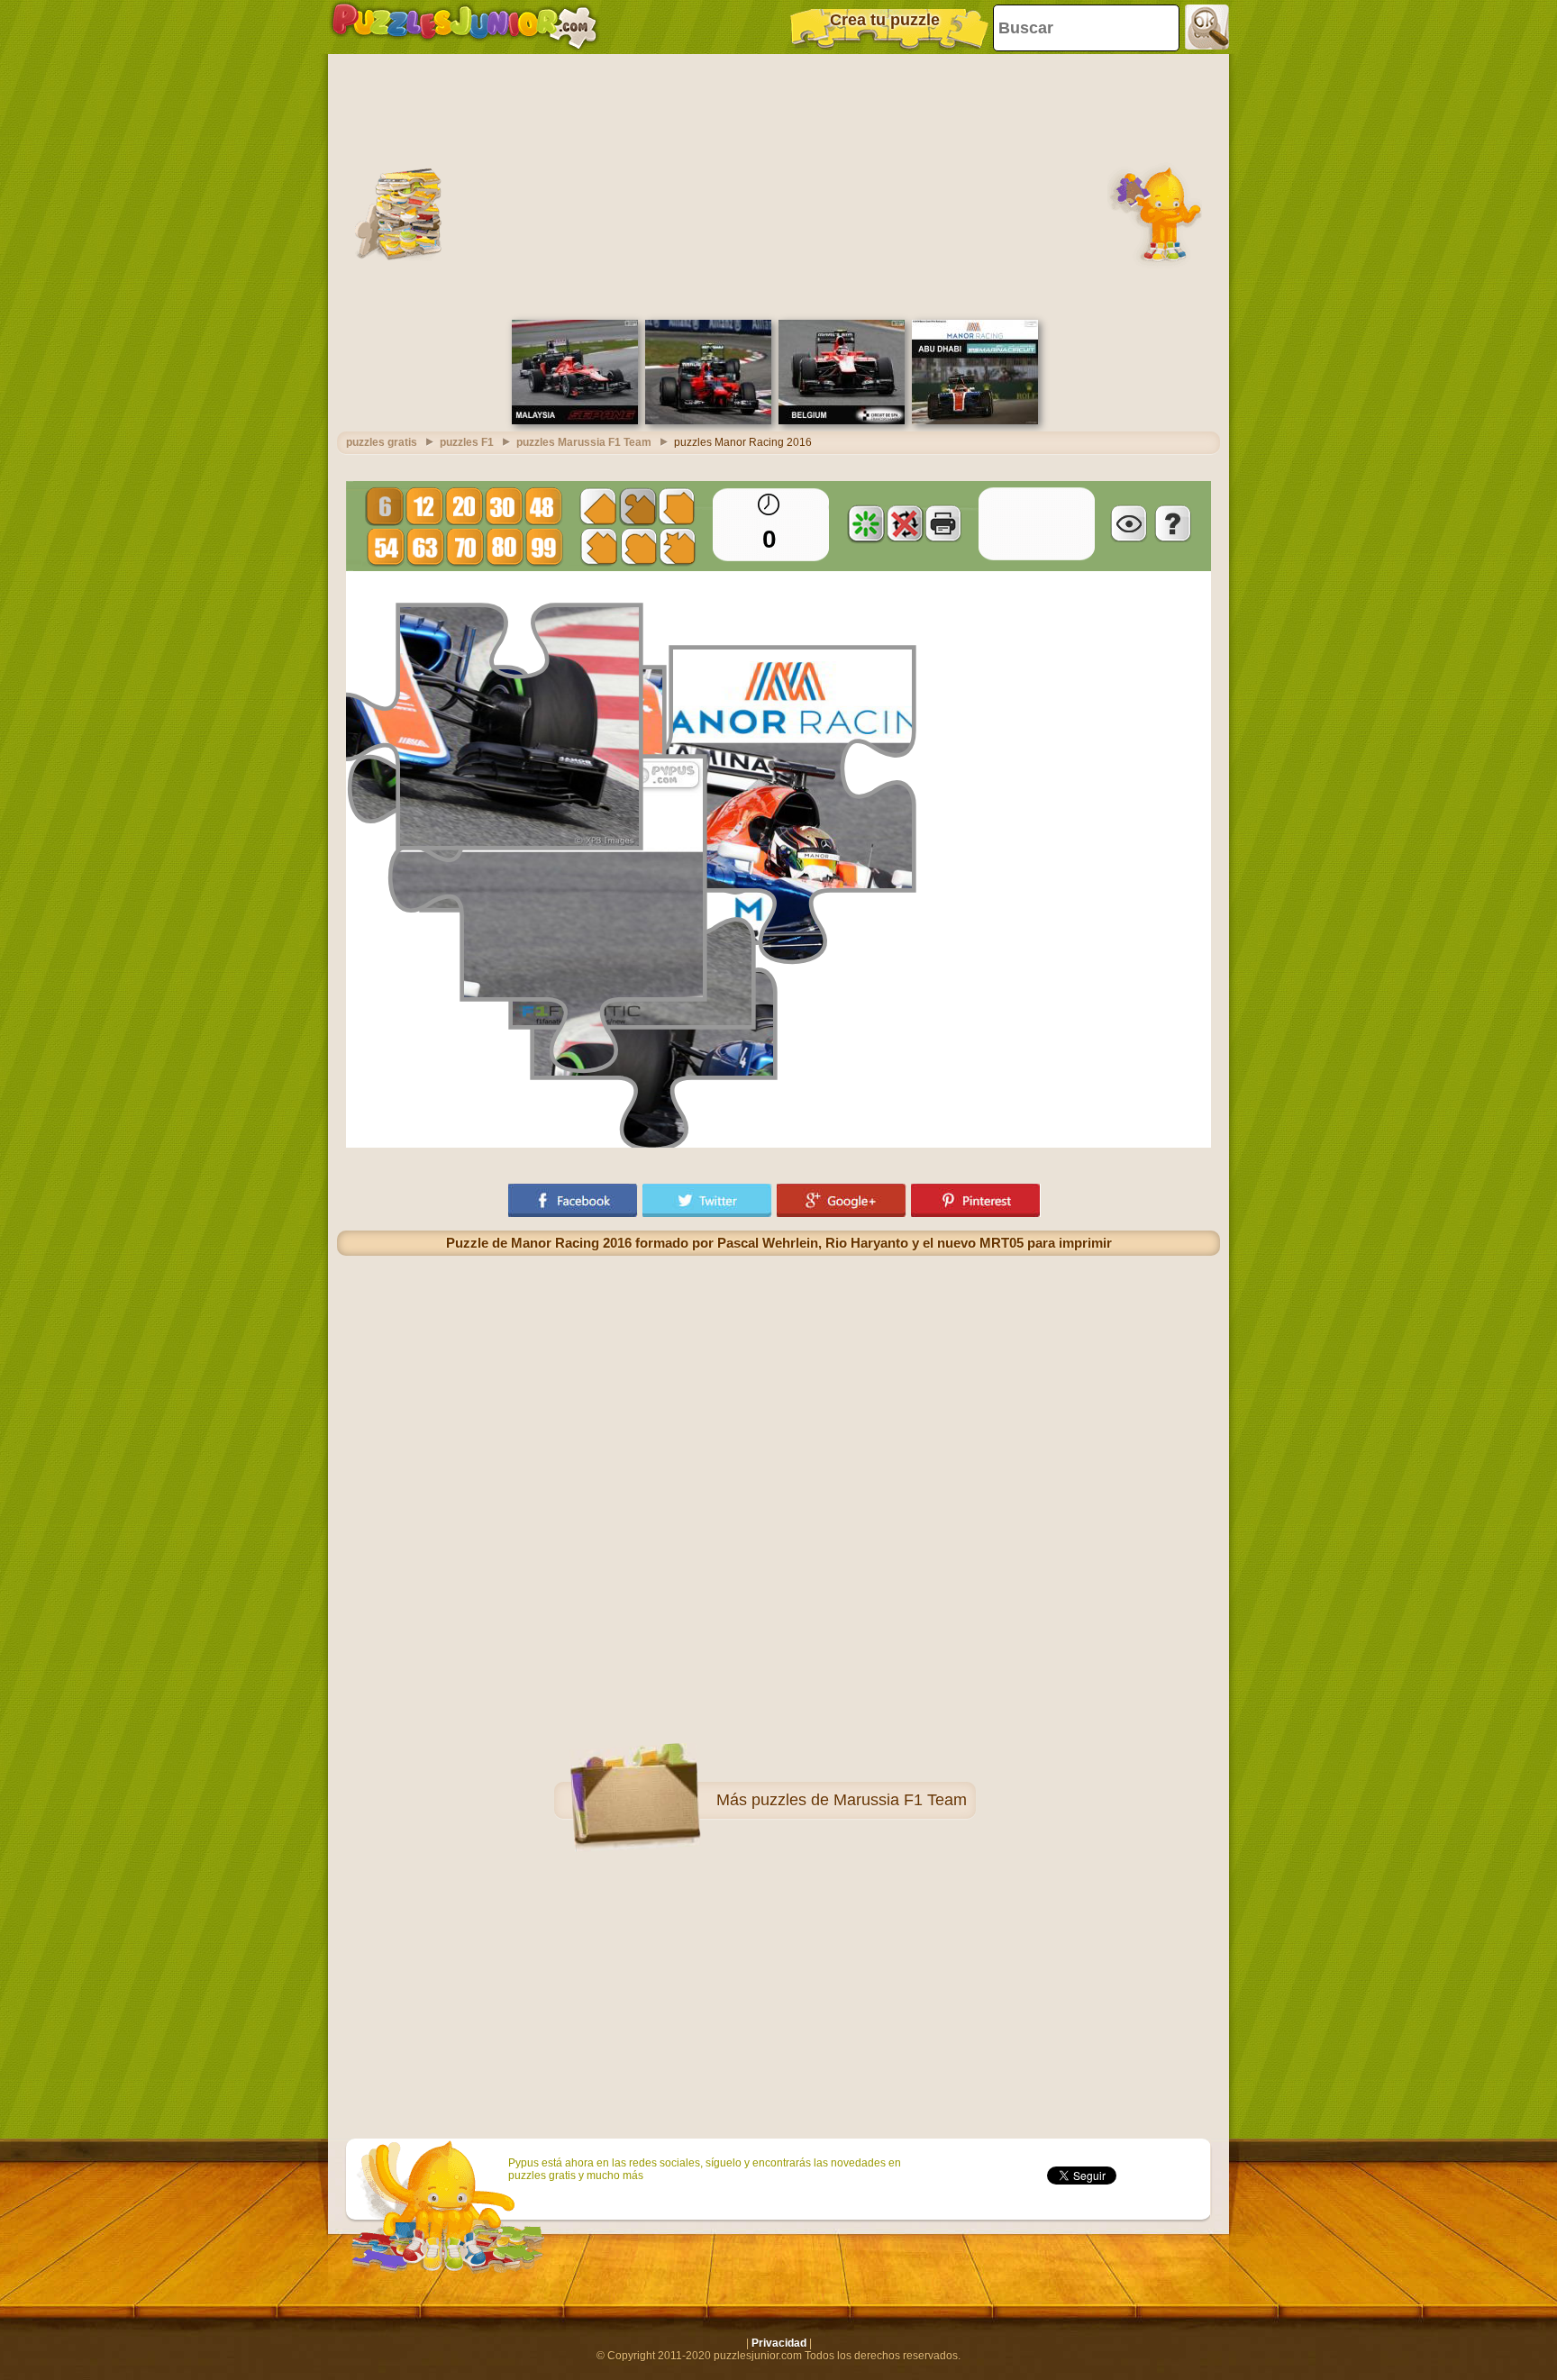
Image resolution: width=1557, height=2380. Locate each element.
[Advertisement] (778, 185)
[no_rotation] (905, 523)
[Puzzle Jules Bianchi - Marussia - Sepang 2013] (575, 421)
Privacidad (779, 2343)
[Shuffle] (866, 523)
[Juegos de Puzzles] (464, 27)
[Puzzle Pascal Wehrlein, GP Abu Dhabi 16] (975, 421)
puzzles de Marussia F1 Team (859, 1800)
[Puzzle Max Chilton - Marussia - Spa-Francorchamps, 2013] (842, 421)
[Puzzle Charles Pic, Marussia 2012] (708, 421)
